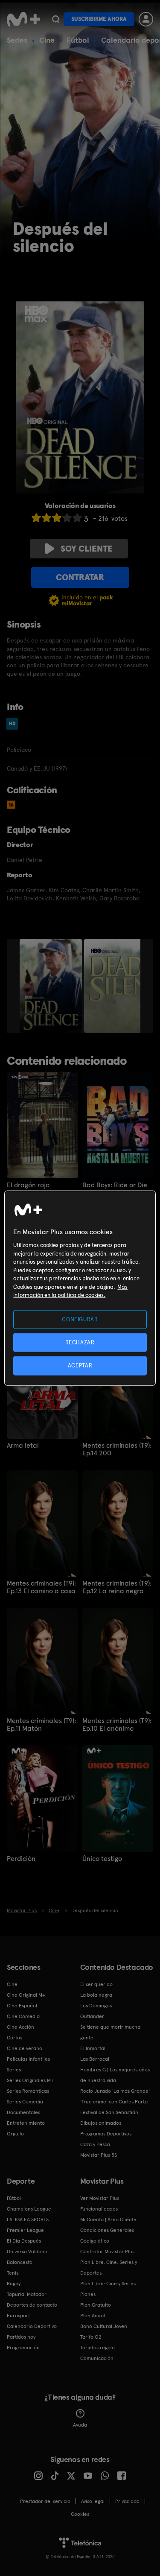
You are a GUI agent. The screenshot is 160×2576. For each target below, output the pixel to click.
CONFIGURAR (80, 1319)
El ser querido (96, 1984)
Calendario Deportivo (32, 2326)
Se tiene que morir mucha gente (110, 2032)
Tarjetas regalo (97, 2348)
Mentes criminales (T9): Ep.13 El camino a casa (41, 1587)
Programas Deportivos (106, 2134)
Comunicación (97, 2358)
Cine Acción (20, 2027)
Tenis (13, 2273)
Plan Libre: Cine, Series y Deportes (109, 2268)
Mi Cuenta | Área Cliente (108, 2220)
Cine (47, 40)
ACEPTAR (80, 1365)
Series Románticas (28, 2091)
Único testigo (102, 1859)
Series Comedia (25, 2102)
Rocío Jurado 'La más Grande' (115, 2091)
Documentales (23, 2112)
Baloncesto (20, 2262)
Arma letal (23, 1446)
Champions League (29, 2209)
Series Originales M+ (30, 2080)
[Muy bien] (77, 518)
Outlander (92, 2016)
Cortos (15, 2038)
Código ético (95, 2241)
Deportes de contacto (32, 2305)
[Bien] (67, 518)
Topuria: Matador (27, 2294)
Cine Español (22, 2006)
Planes (88, 2294)
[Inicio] (23, 19)
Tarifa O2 (91, 2337)
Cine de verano (25, 2048)
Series (17, 40)
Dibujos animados (101, 2123)
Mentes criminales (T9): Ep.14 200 (117, 1449)
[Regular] (57, 518)
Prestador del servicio (45, 2501)
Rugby (14, 2284)
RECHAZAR (80, 1342)
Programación (23, 2348)
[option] (52, 986)
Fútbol (78, 40)
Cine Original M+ (26, 1995)
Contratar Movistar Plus (107, 2252)
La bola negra (96, 1995)
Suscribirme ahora (99, 19)
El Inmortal (93, 2048)
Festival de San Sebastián (109, 2112)
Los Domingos (96, 2006)
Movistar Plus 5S (99, 2155)
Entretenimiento (26, 2123)
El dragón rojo (28, 1185)
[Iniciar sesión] (146, 19)
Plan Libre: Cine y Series (108, 2284)
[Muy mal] (36, 518)
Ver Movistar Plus (100, 2198)
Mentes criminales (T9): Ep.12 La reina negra (117, 1587)
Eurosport (18, 2316)
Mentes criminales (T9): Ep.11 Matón (41, 1725)
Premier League (25, 2230)
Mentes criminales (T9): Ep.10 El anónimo (117, 1725)
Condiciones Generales (107, 2230)
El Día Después (24, 2241)
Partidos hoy (21, 2337)
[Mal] (47, 518)
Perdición (21, 1859)
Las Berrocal (95, 2059)
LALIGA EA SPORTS (28, 2220)
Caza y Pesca (95, 2144)
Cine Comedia (23, 2016)
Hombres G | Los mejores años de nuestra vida (115, 2075)
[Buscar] (56, 19)
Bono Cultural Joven (104, 2326)
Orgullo (15, 2134)
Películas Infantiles (28, 2059)
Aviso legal (93, 2501)
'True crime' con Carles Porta (114, 2102)
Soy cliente (87, 549)
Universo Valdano (27, 2252)
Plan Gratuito (96, 2305)
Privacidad (127, 2501)
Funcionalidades (99, 2209)
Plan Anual (93, 2316)
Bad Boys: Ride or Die (115, 1185)
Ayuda (80, 2425)
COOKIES (80, 2514)
